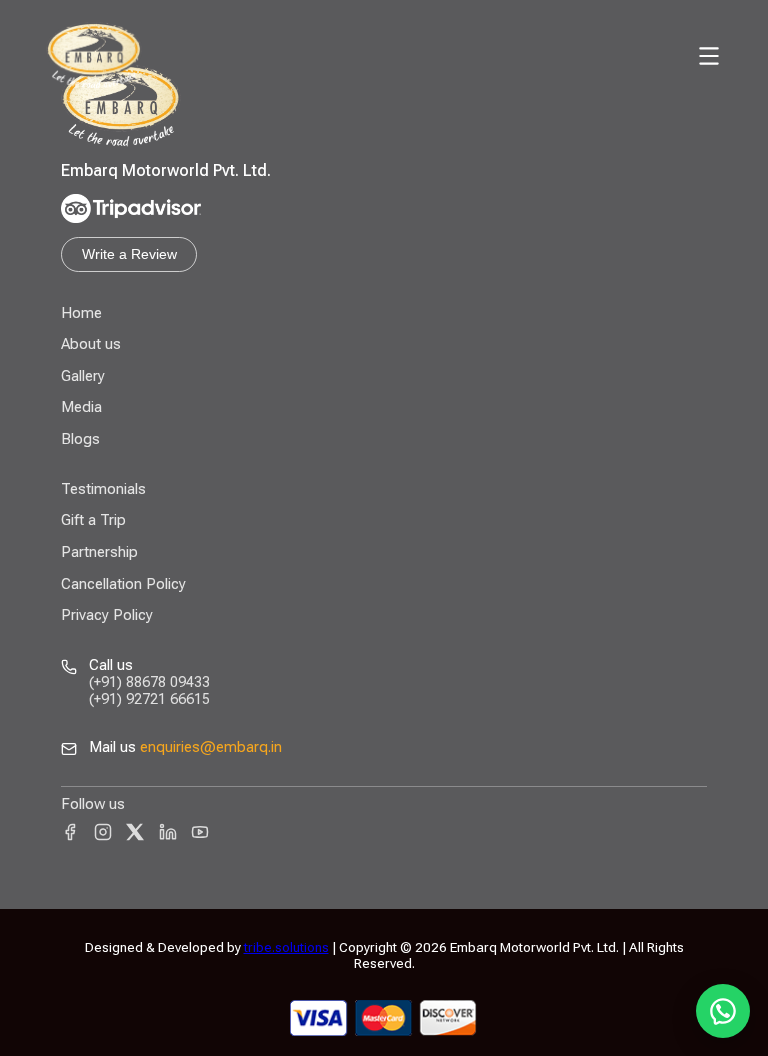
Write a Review (129, 254)
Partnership (99, 552)
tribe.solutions (286, 947)
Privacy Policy (107, 615)
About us (91, 344)
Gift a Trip (93, 520)
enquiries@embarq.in (211, 747)
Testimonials (103, 489)
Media (81, 407)
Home (81, 313)
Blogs (80, 439)
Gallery (83, 376)
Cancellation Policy (123, 584)
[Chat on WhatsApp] (723, 1011)
